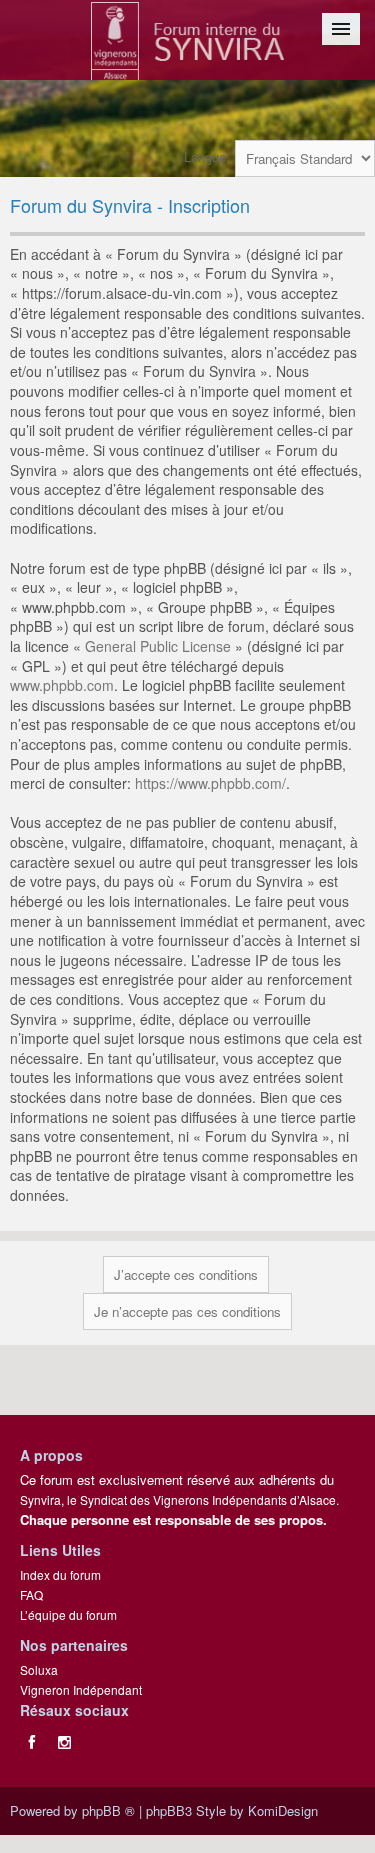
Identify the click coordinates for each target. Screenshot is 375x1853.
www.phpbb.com (62, 685)
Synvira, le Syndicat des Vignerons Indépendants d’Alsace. (179, 1499)
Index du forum (60, 1574)
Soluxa (39, 1669)
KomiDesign (283, 1810)
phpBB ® (108, 1810)
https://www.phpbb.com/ (210, 783)
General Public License (158, 646)
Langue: (207, 156)
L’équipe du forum (68, 1614)
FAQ (31, 1594)
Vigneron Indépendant (81, 1689)
